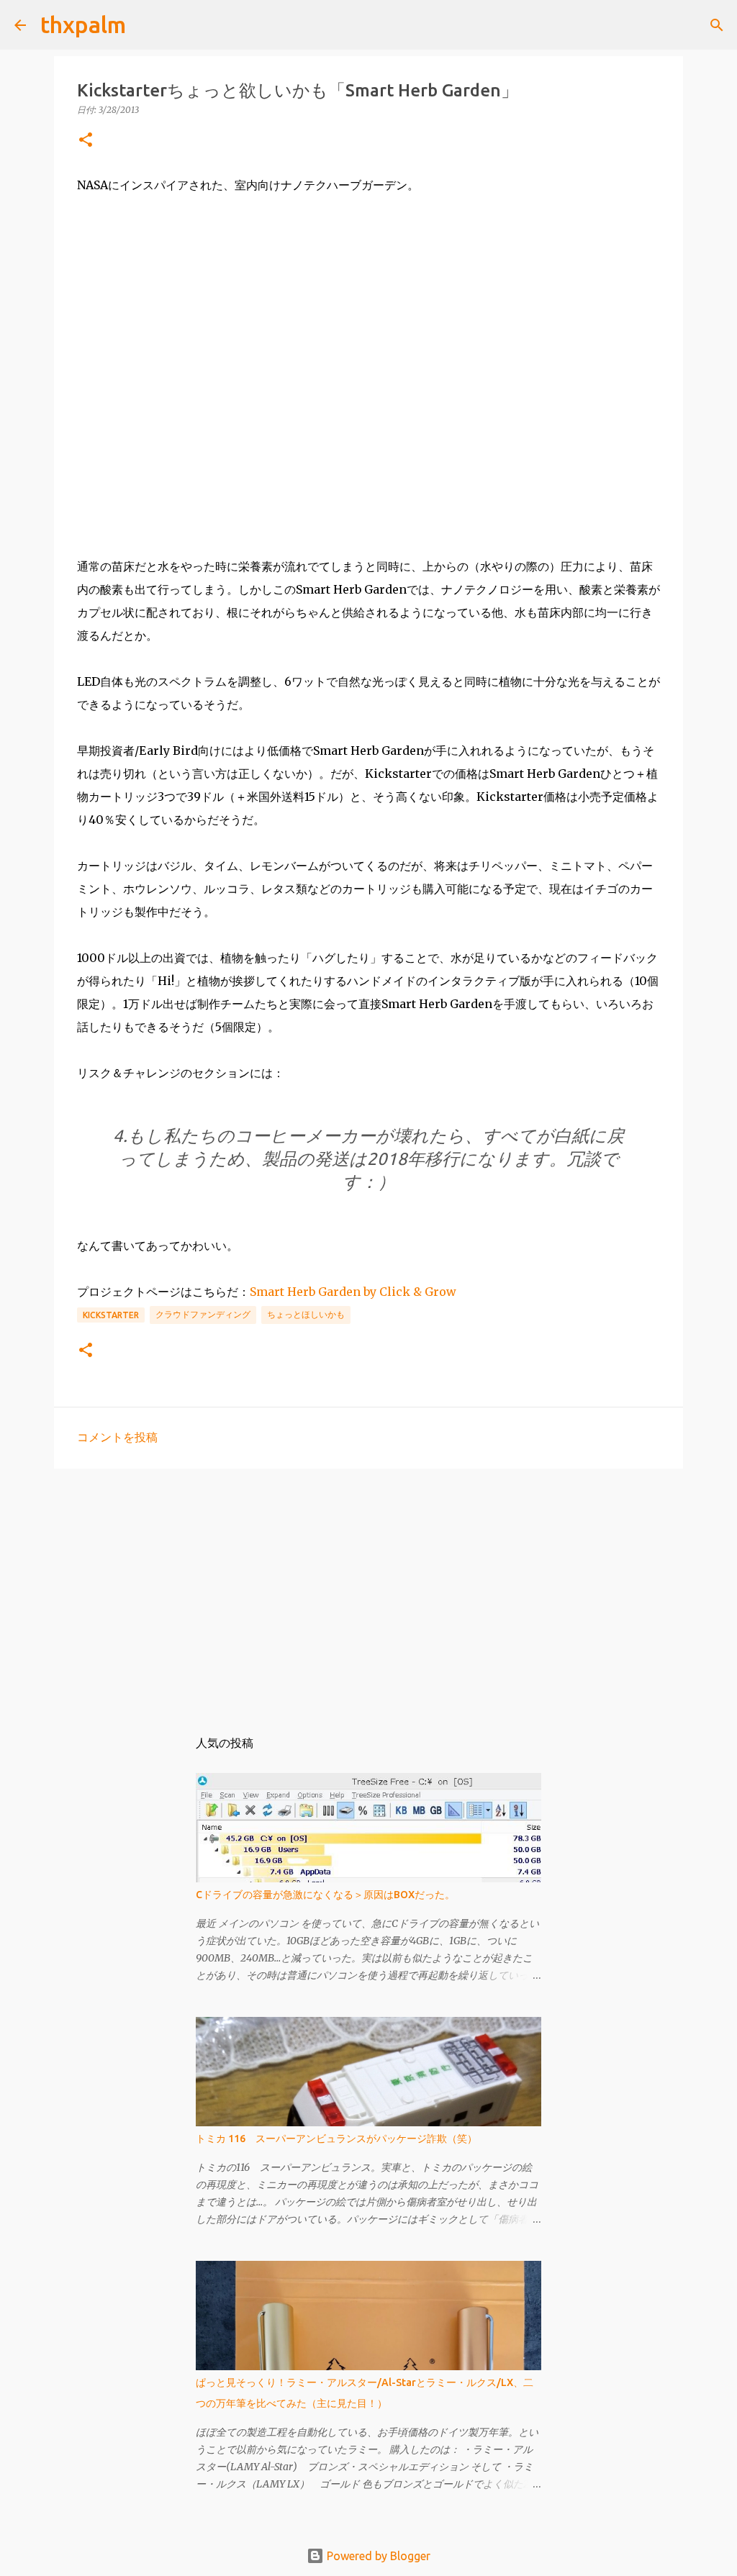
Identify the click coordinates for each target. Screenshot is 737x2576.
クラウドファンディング (203, 1314)
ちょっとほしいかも (306, 1314)
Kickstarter (111, 1315)
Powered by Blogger (377, 2556)
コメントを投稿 (117, 1437)
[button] (86, 141)
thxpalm (83, 24)
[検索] (146, 25)
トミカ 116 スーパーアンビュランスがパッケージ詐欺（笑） (336, 2139)
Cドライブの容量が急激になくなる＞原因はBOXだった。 (325, 1895)
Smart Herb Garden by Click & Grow (353, 1292)
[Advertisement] (368, 1591)
